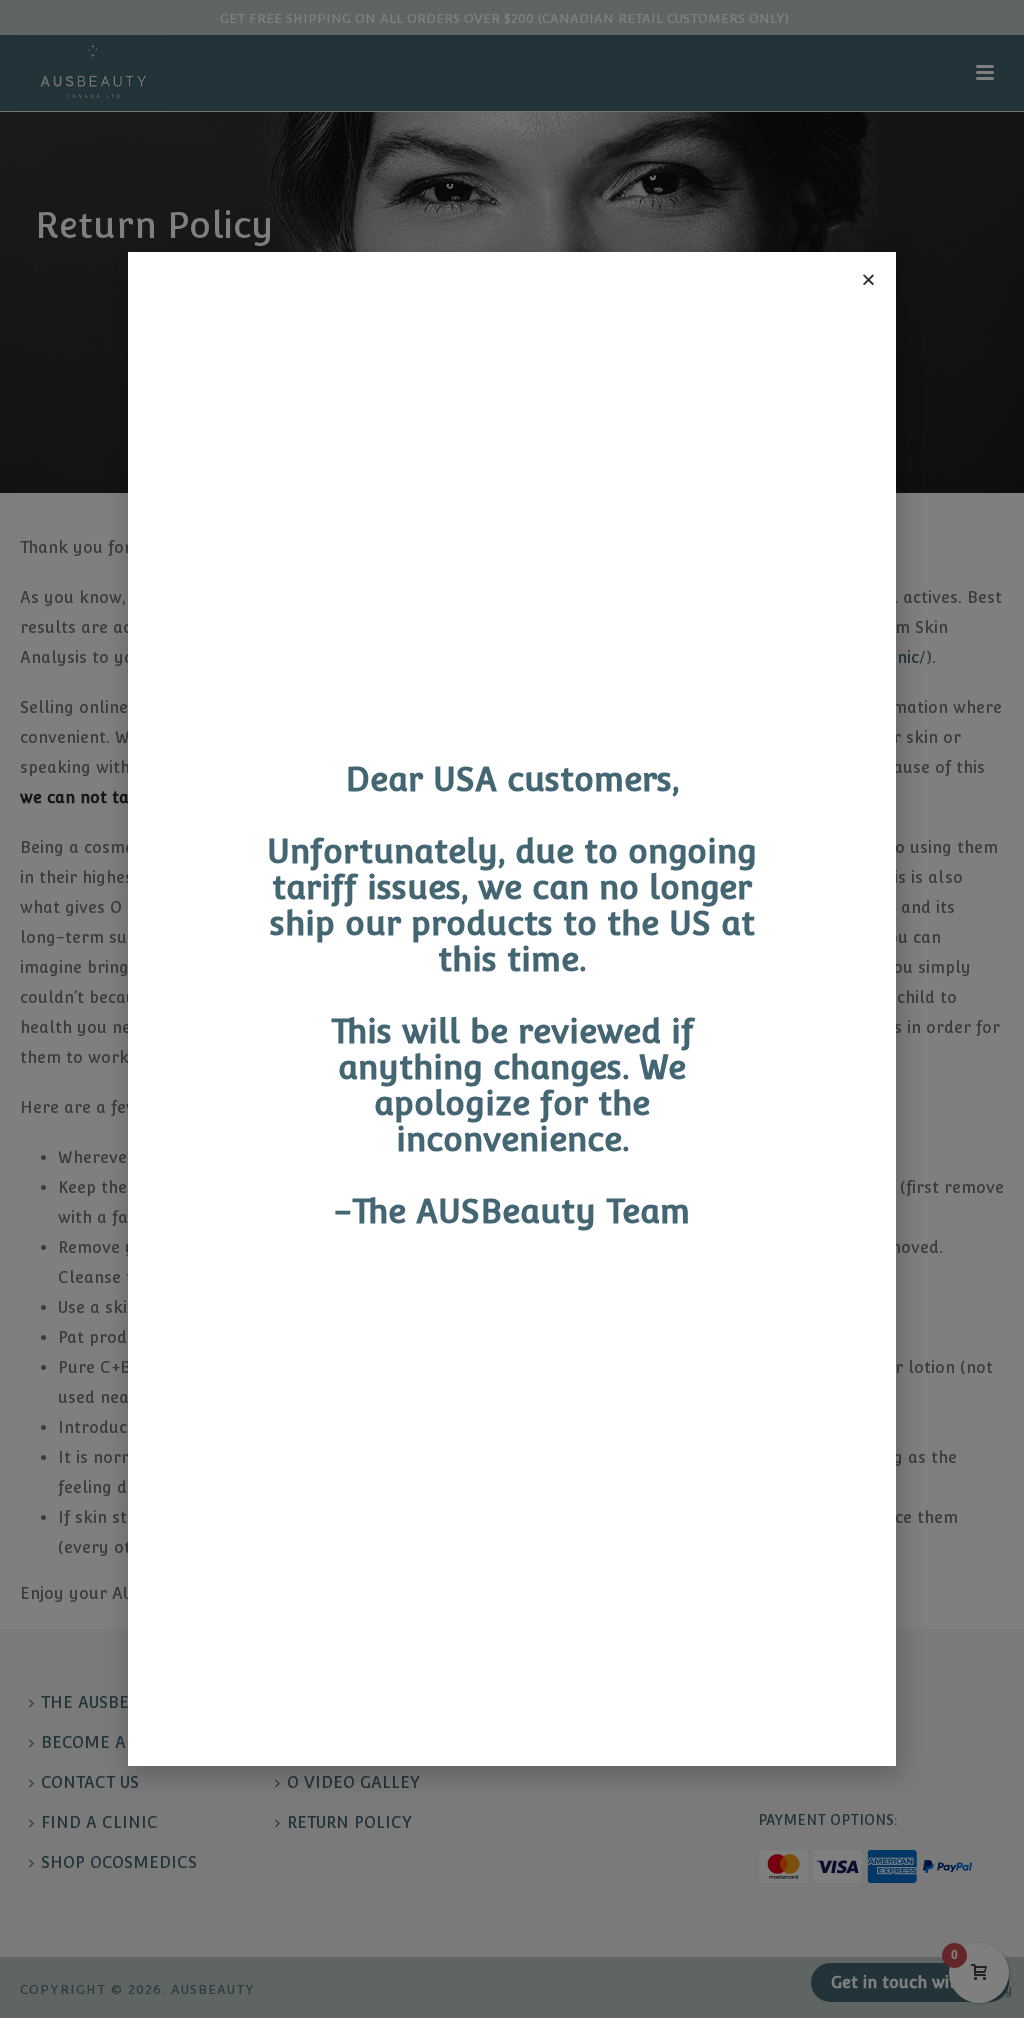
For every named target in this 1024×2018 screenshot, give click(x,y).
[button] (868, 279)
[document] (512, 1009)
